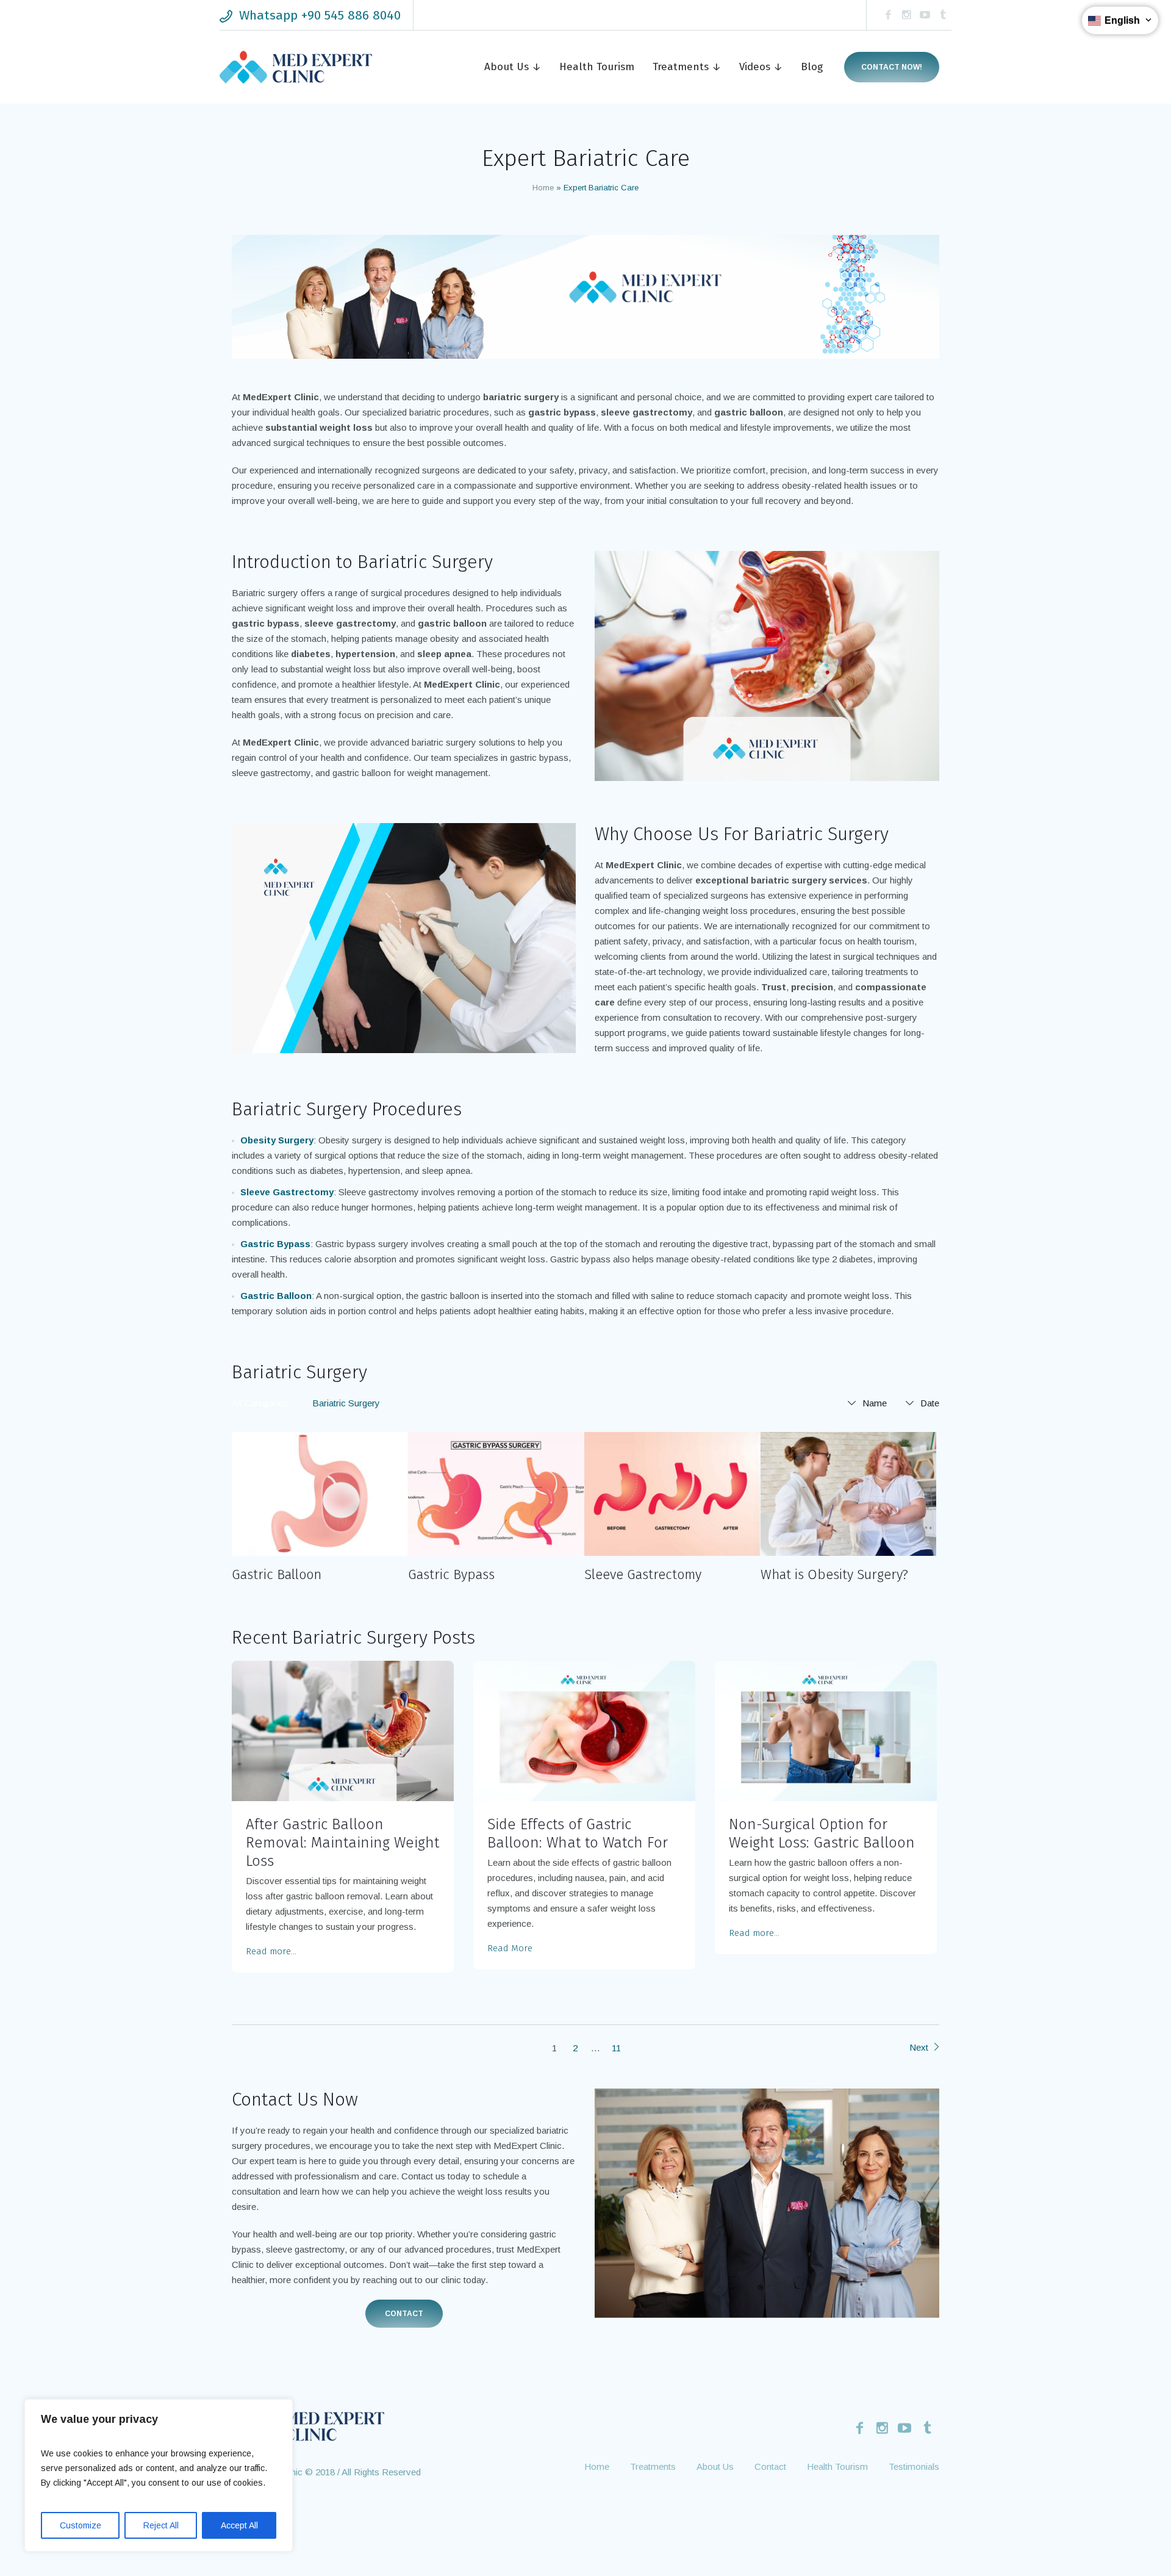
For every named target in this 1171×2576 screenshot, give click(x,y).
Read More (510, 1948)
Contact (404, 2314)
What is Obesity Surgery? (834, 1574)
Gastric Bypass (451, 1574)
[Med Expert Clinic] (308, 2425)
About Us (715, 2466)
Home (543, 188)
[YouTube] (925, 15)
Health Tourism (837, 2466)
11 (616, 2048)
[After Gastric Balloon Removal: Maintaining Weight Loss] (343, 1731)
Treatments (653, 2466)
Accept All (239, 2525)
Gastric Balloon (277, 1574)
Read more (320, 1494)
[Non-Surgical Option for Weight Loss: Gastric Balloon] (826, 1731)
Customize (81, 2525)
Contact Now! (892, 67)
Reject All (161, 2525)
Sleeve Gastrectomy (643, 1574)
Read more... (271, 1951)
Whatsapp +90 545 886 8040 (320, 15)
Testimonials (914, 2466)
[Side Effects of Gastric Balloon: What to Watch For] (584, 1731)
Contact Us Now (295, 2099)
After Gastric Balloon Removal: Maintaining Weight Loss (342, 1843)
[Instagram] (906, 15)
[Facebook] (888, 15)
